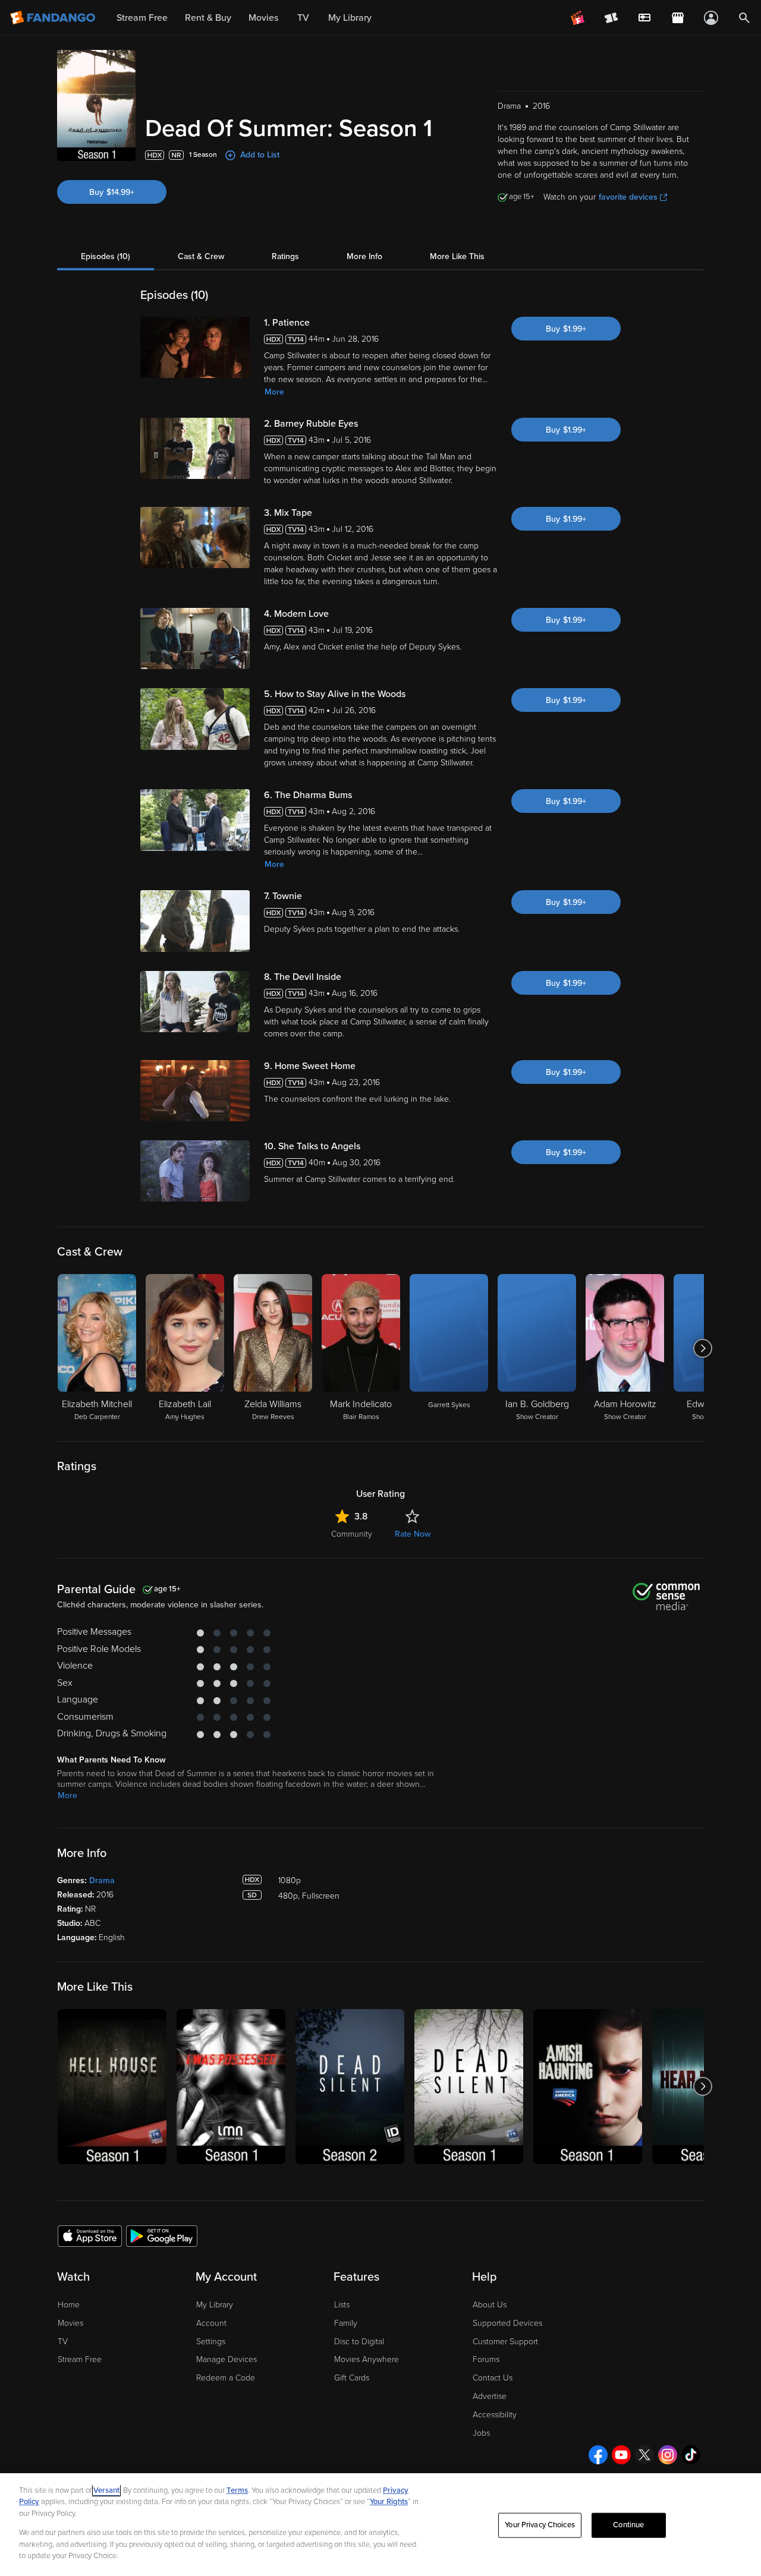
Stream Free (80, 2359)
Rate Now (413, 1534)
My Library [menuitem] (350, 18)
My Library (215, 2305)
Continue (628, 2525)
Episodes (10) (106, 256)
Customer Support (505, 2342)
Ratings (285, 256)
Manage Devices (227, 2359)
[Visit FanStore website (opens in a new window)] (678, 18)
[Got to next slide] (702, 1348)
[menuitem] (644, 18)
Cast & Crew (201, 256)
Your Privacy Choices (540, 2525)
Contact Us (493, 2378)
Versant (106, 2490)
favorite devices (628, 197)
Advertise (490, 2396)
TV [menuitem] (303, 18)
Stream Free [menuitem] (142, 18)
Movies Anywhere (367, 2359)
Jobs (481, 2433)
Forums (486, 2359)
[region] (380, 2525)
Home (69, 2305)
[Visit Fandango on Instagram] (668, 2455)
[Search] (744, 18)
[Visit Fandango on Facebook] (598, 2455)
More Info (364, 256)
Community (352, 1534)
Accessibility (495, 2415)
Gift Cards (352, 2378)
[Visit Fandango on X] (644, 2455)
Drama (102, 1880)
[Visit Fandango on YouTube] (621, 2455)
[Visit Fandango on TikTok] (691, 2455)
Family (346, 2323)
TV (63, 2342)
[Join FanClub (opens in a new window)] (578, 18)
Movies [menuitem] (263, 18)
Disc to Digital (359, 2342)
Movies (70, 2323)
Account (211, 2323)
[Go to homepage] (54, 18)
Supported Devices (507, 2323)
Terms (237, 2490)
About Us (490, 2305)
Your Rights (389, 2502)
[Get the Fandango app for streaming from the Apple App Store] (90, 2236)
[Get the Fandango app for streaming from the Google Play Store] (162, 2236)
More (274, 392)
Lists (342, 2305)
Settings (211, 2342)
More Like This (457, 256)
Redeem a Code (226, 2378)
